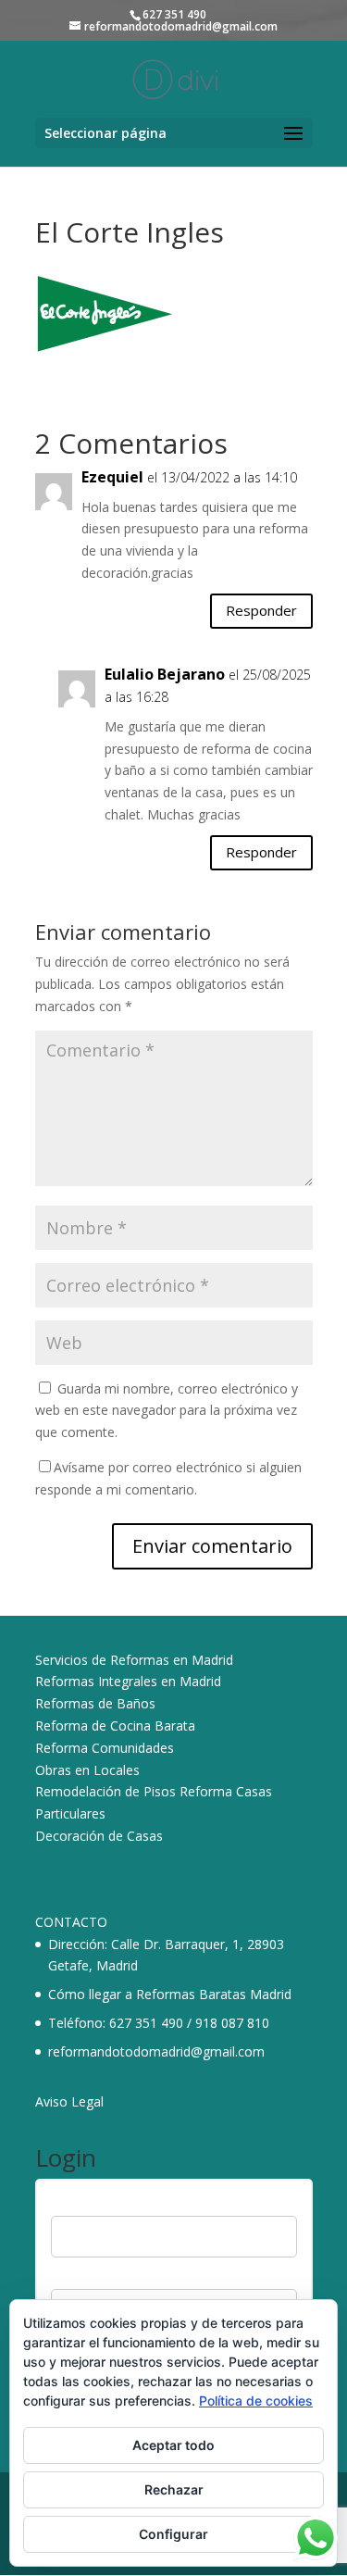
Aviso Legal (69, 2101)
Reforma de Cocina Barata (115, 1726)
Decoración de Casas (99, 1836)
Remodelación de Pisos (105, 1791)
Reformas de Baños (95, 1703)
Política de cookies (256, 2401)
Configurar (173, 2534)
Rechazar (174, 2489)
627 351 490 (146, 2023)
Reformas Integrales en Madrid (128, 1681)
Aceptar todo (173, 2445)
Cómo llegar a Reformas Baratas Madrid (170, 1994)
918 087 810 (232, 2023)
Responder (261, 610)
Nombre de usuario (107, 2205)
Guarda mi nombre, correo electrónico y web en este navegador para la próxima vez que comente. (167, 1411)
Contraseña (85, 2277)
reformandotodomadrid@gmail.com (156, 2051)
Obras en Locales (87, 1770)
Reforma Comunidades (105, 1748)
